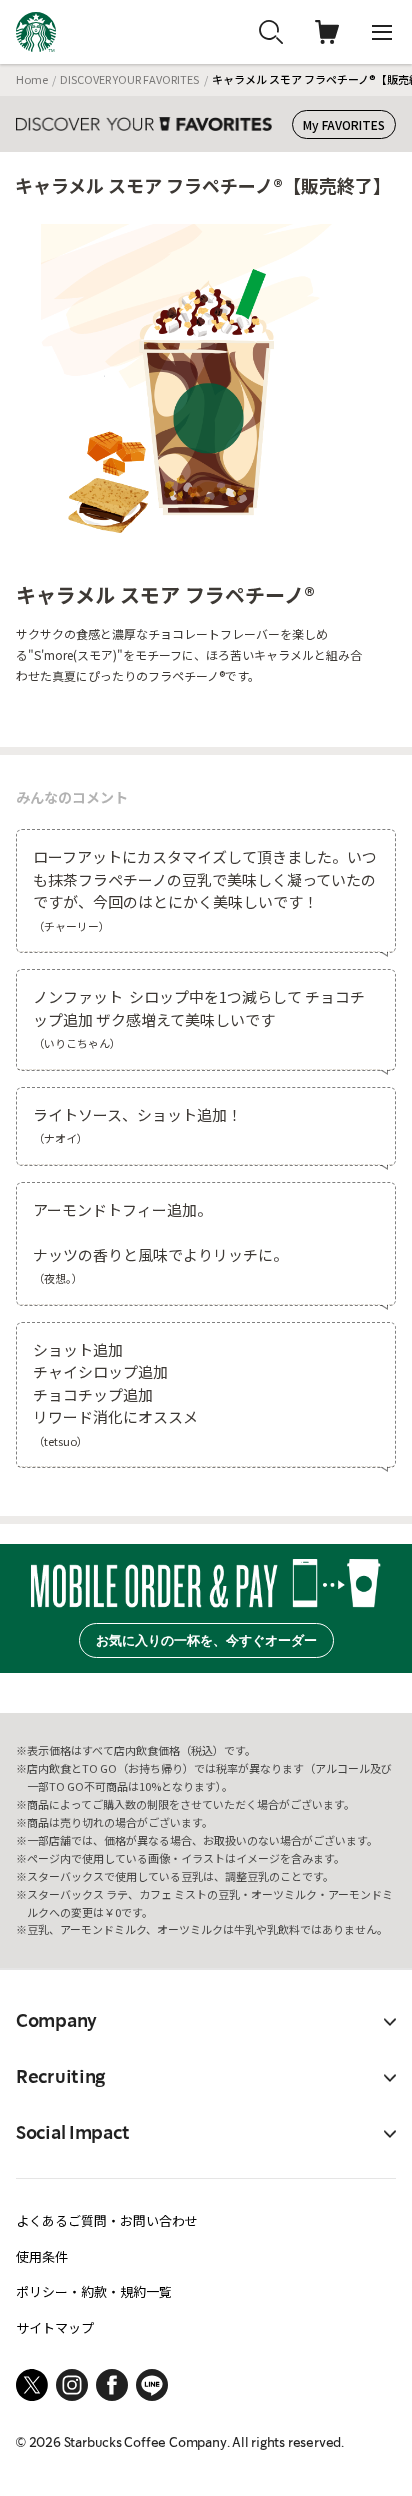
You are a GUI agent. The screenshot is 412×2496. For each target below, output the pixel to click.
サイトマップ (55, 2327)
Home (32, 79)
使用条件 (42, 2256)
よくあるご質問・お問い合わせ (107, 2220)
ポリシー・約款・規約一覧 (94, 2291)
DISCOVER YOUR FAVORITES (129, 79)
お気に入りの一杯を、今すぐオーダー (206, 1640)
